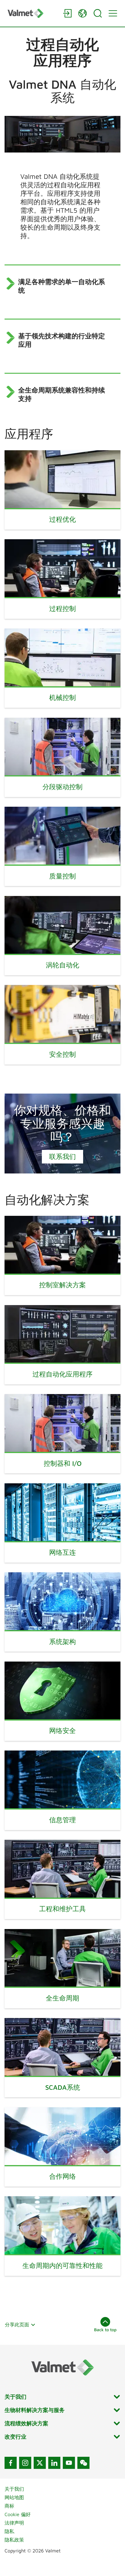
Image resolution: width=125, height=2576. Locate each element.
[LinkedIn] (54, 2463)
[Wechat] (83, 2463)
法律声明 (14, 2523)
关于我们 (14, 2489)
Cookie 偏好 (18, 2514)
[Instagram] (25, 2463)
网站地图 (14, 2497)
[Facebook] (11, 2463)
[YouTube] (69, 2463)
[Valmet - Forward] (32, 13)
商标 (9, 2506)
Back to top (105, 2330)
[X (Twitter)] (40, 2463)
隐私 (9, 2531)
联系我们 (62, 1157)
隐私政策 (14, 2540)
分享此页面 (17, 2325)
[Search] (98, 13)
